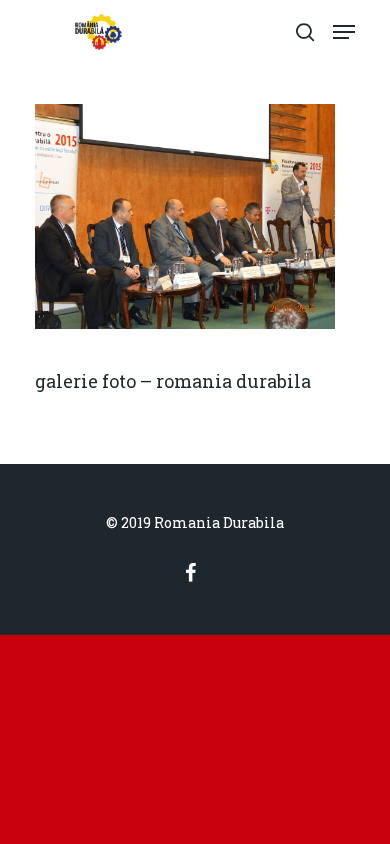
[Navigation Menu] (344, 32)
